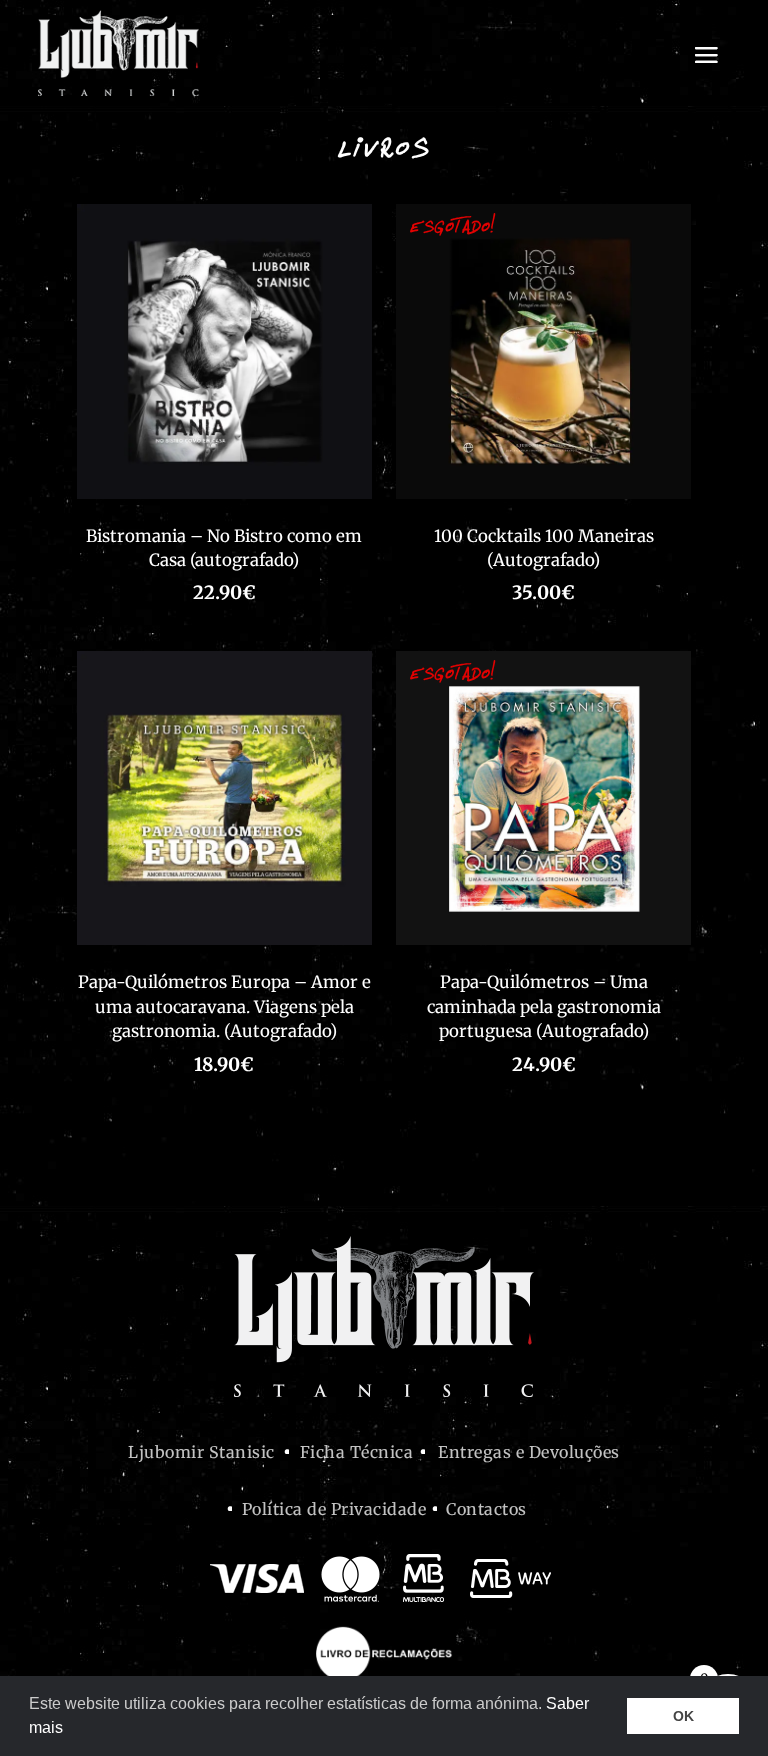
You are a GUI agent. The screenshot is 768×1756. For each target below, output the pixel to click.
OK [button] (683, 1716)
